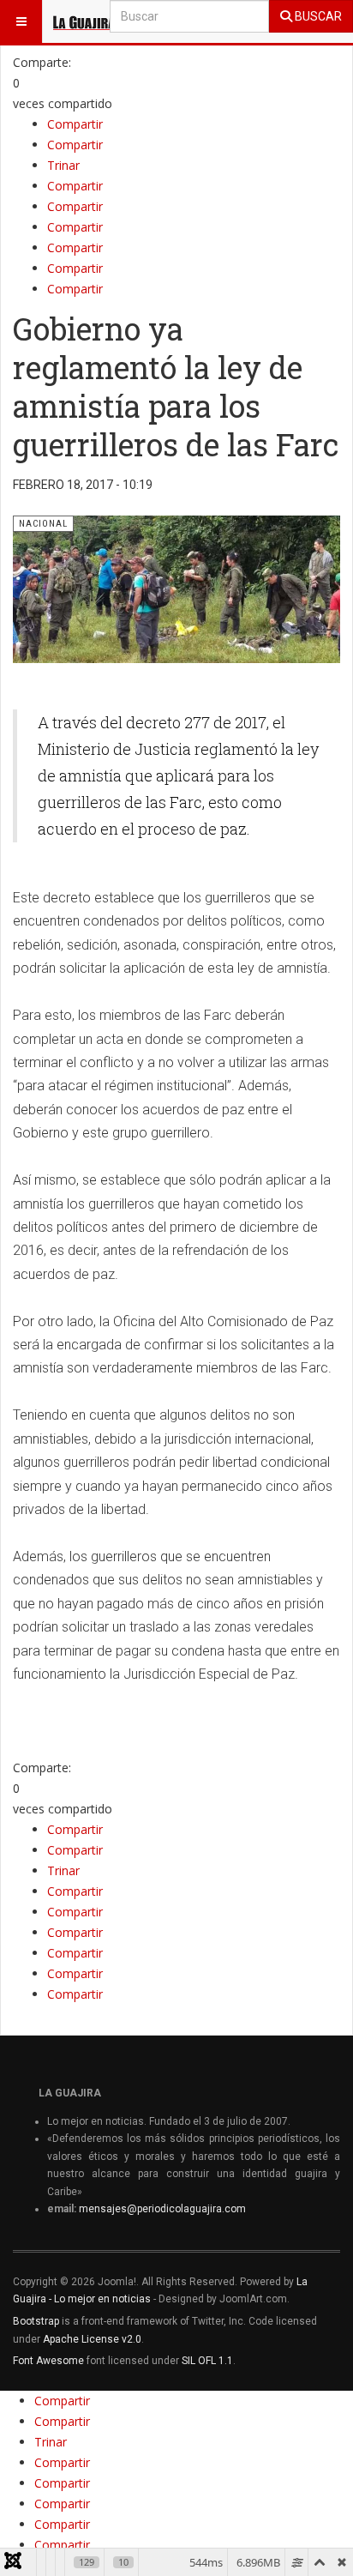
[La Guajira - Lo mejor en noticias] (84, 21)
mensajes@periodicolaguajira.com (162, 2209)
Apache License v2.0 (92, 2339)
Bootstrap (36, 2321)
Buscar (317, 16)
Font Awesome (48, 2361)
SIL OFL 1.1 (207, 2361)
